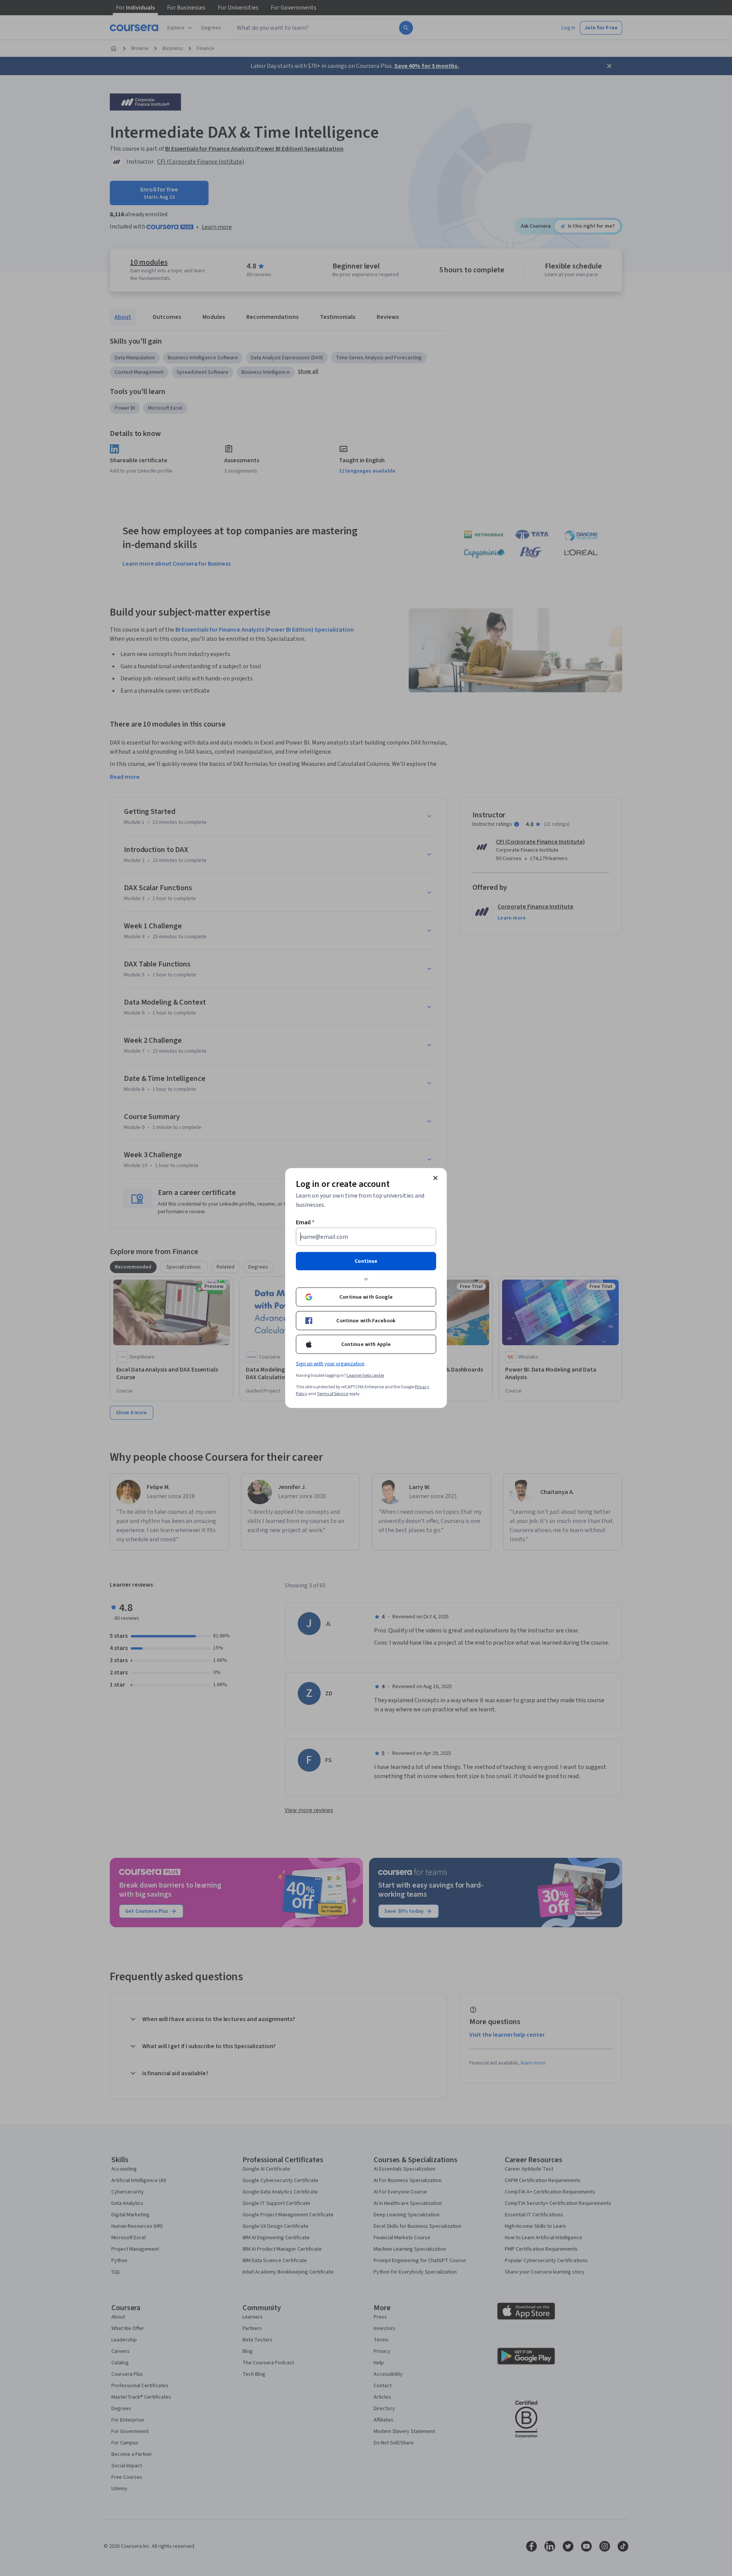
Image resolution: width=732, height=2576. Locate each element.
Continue (366, 1261)
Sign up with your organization (330, 1364)
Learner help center (365, 1376)
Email (305, 1222)
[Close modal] (435, 1178)
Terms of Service (332, 1394)
